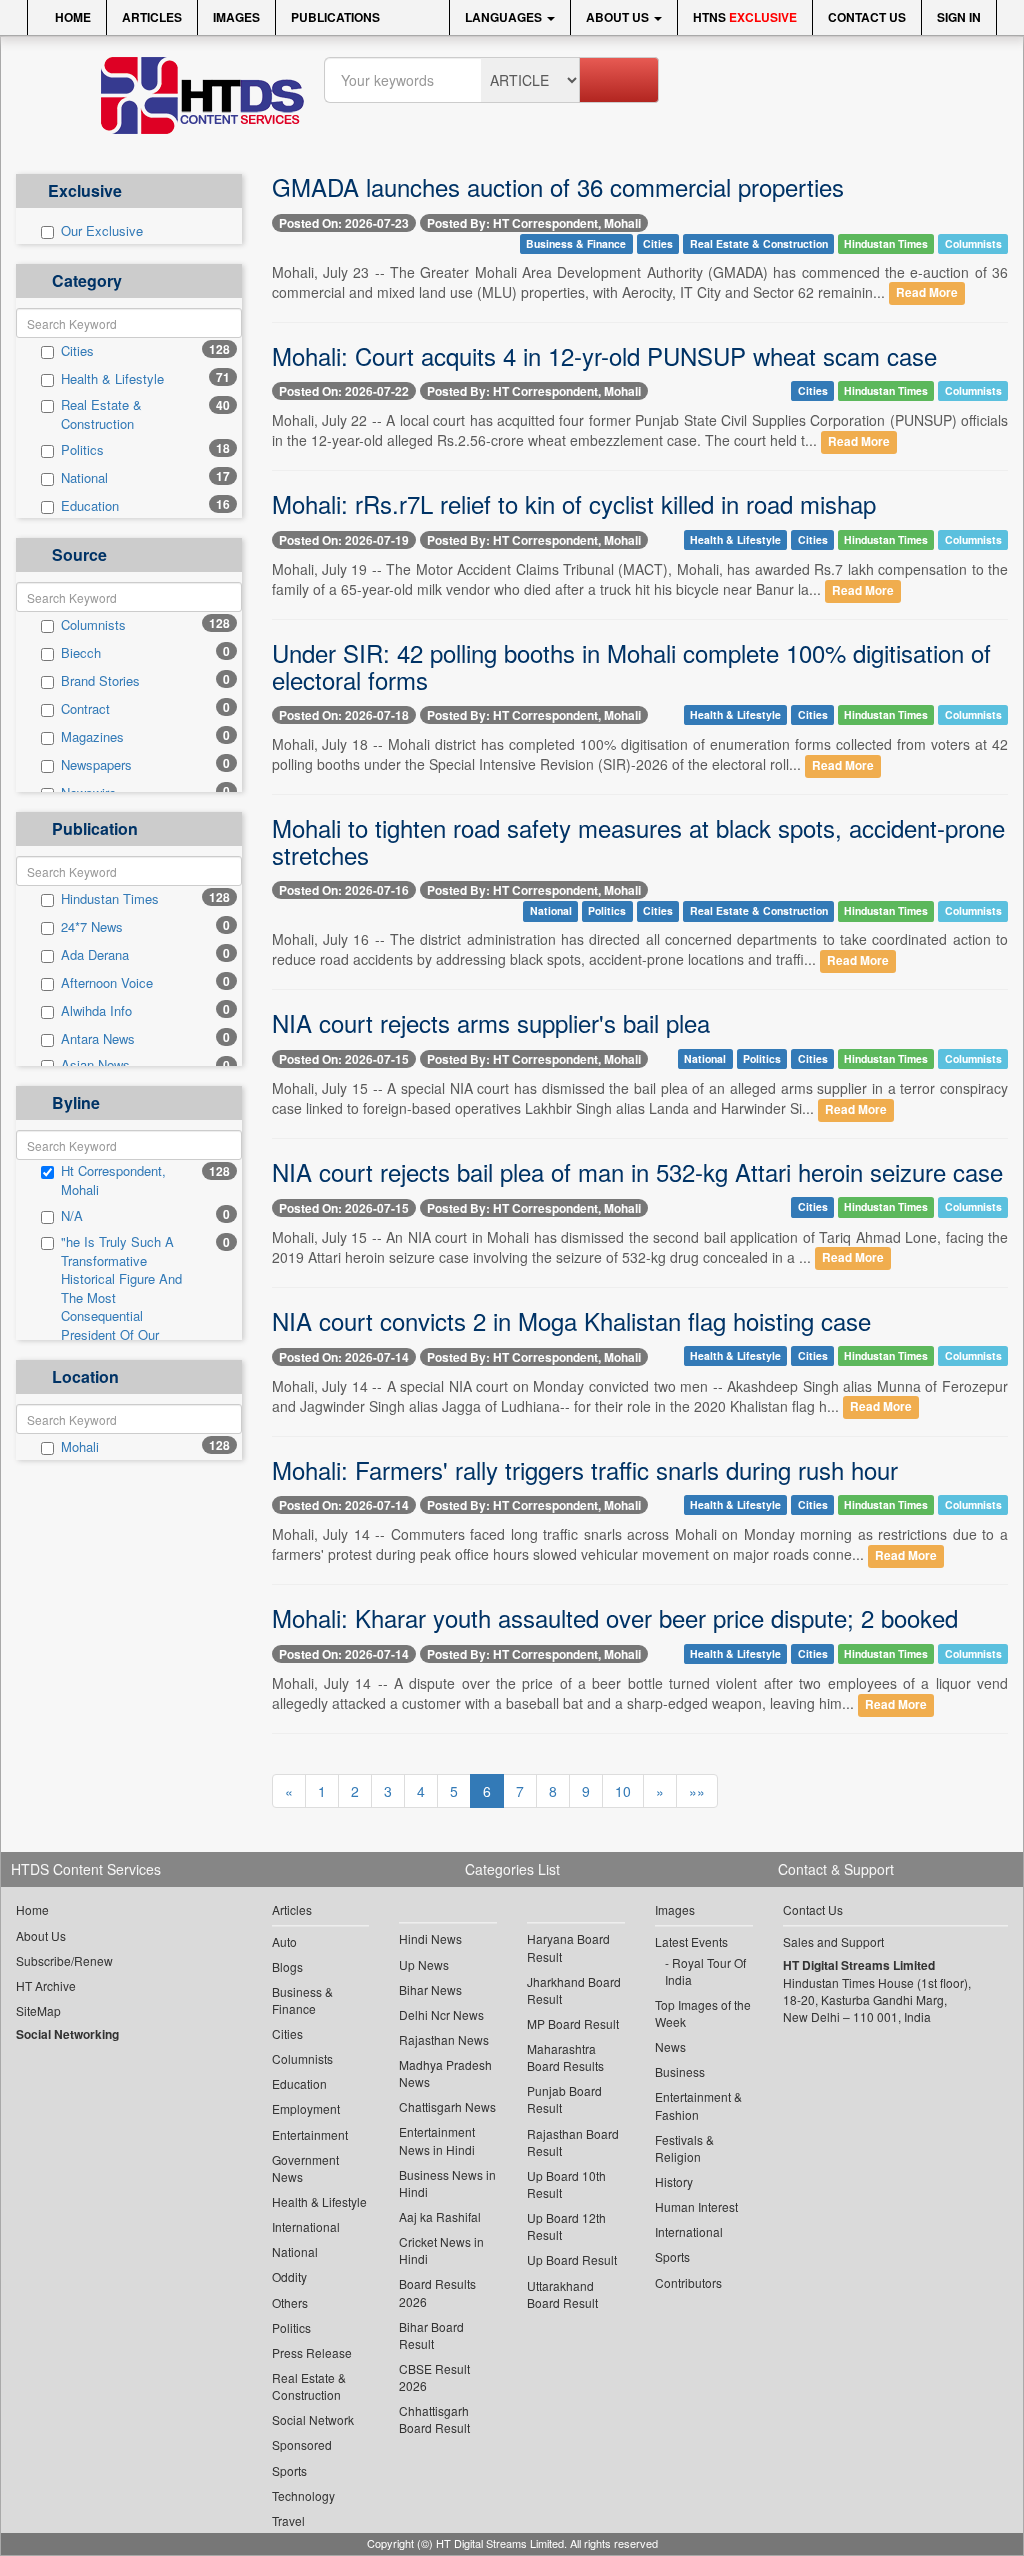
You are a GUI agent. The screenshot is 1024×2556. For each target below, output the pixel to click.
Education (90, 506)
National (84, 478)
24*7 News (92, 927)
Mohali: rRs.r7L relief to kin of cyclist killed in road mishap (574, 503)
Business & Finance (576, 243)
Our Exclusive (102, 231)
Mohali (80, 1447)
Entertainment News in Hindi (437, 2140)
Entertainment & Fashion (698, 2105)
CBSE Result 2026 (434, 2377)
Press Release (312, 2352)
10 (623, 1791)
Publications (335, 17)
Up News (424, 1964)
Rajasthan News (444, 2039)
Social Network (313, 2419)
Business (680, 2071)
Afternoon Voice (107, 983)
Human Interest (696, 2206)
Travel (288, 2520)
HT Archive (46, 1985)
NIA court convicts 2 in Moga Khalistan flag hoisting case (571, 1320)
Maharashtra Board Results (565, 2057)
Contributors (688, 2282)
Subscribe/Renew (64, 1960)
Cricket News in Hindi (441, 2250)
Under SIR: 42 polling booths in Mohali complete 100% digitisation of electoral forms (631, 665)
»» (697, 1791)
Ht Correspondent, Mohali (113, 1180)
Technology (303, 2495)
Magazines (92, 737)
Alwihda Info (96, 1011)
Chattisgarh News (447, 2106)
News (670, 2046)
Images (236, 17)
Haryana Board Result (568, 1947)
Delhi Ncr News (441, 2014)
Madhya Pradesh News (445, 2073)
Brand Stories (100, 681)
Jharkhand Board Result (574, 1990)
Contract (85, 709)
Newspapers (96, 765)
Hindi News (430, 1938)
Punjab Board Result (564, 2099)
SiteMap (38, 2010)
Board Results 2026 (437, 2292)
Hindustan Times (110, 899)
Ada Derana (95, 955)
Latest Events (691, 1941)
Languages (505, 17)
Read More (927, 293)
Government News (305, 2168)
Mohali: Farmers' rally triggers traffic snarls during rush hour (585, 1469)
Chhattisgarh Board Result (434, 2419)
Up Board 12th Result (566, 2226)
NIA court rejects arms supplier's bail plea (491, 1022)
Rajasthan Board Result (573, 2142)
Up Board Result (572, 2259)
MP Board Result (573, 2023)
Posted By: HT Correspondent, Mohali (534, 223)
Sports (289, 2470)
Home (71, 17)
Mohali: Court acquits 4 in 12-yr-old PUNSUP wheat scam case (604, 355)
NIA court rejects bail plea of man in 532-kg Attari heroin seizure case (637, 1171)
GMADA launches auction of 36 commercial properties (558, 186)
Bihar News (430, 1989)
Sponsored (302, 2444)
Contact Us (867, 17)
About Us (619, 17)
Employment (306, 2108)
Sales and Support (833, 1941)
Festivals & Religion (684, 2148)
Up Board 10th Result (566, 2184)
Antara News (98, 1039)
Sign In (959, 17)
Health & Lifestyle (112, 379)
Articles (152, 17)
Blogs (287, 1966)
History (674, 2181)
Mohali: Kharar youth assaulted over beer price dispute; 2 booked (615, 1617)
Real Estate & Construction (101, 414)
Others (290, 2302)
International (306, 2226)
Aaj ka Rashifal (440, 2216)
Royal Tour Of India (705, 1971)
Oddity (289, 2276)
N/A (72, 1216)
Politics (82, 450)
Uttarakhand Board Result (562, 2294)
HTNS (745, 17)
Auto (284, 1941)
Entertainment (310, 2134)
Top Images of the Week (703, 2013)
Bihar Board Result (431, 2335)
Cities (77, 351)
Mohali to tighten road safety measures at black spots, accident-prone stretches (638, 840)
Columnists (93, 625)
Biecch (81, 653)
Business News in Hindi (447, 2183)
